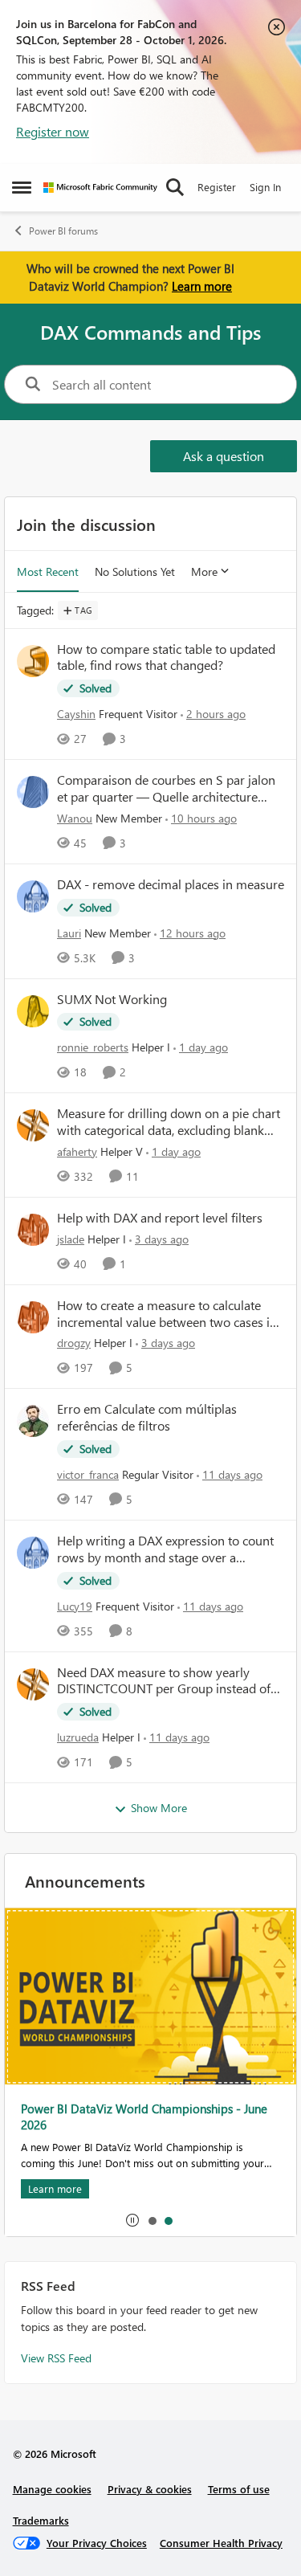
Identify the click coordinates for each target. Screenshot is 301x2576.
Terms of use (239, 2489)
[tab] (152, 2220)
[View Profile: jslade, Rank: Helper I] (33, 1230)
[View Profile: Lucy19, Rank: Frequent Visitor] (33, 1553)
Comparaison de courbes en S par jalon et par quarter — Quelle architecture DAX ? (166, 789)
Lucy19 (75, 1606)
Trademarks (41, 2520)
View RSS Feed (56, 2358)
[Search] (175, 187)
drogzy (74, 1343)
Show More (159, 1808)
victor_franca (88, 1474)
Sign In (265, 187)
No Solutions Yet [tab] (135, 572)
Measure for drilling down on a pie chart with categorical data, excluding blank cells (169, 1122)
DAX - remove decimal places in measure (171, 884)
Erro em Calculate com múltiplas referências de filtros (147, 1417)
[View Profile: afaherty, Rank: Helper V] (33, 1125)
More (204, 572)
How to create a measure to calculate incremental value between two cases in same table (167, 1314)
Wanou (75, 818)
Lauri (69, 933)
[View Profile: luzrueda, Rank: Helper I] (33, 1684)
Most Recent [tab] (48, 572)
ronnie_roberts (93, 1047)
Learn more (202, 286)
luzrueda (78, 1737)
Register (217, 187)
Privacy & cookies (150, 2489)
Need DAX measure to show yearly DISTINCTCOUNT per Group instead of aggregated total (164, 1681)
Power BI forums (63, 231)
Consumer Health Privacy (221, 2543)
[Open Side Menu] (22, 187)
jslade (71, 1239)
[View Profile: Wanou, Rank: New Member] (33, 792)
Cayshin (76, 714)
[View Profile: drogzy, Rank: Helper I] (33, 1317)
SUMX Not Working (112, 999)
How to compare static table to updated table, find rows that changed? (166, 657)
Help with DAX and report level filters (160, 1218)
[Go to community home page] (100, 188)
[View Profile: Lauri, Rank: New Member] (33, 896)
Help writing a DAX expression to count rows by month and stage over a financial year (165, 1549)
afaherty (77, 1151)
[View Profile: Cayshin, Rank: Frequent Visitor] (33, 661)
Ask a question (224, 456)
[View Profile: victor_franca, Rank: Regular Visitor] (33, 1421)
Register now (53, 131)
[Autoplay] (132, 2220)
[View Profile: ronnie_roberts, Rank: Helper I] (33, 1011)
